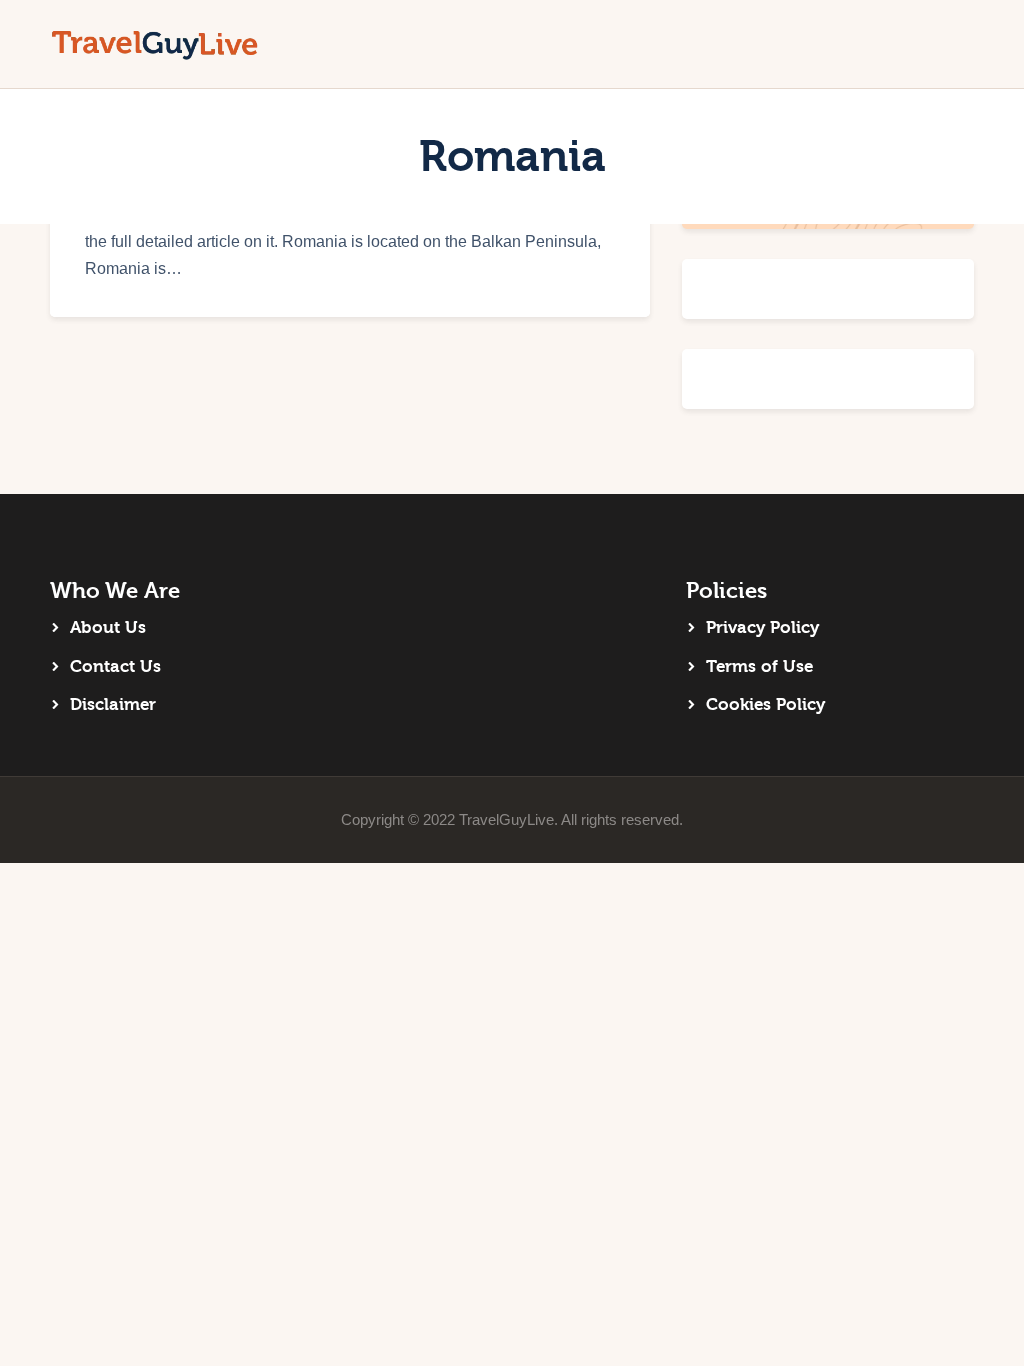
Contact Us (115, 666)
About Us (108, 627)
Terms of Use (759, 666)
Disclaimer (113, 704)
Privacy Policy (762, 627)
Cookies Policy (765, 704)
